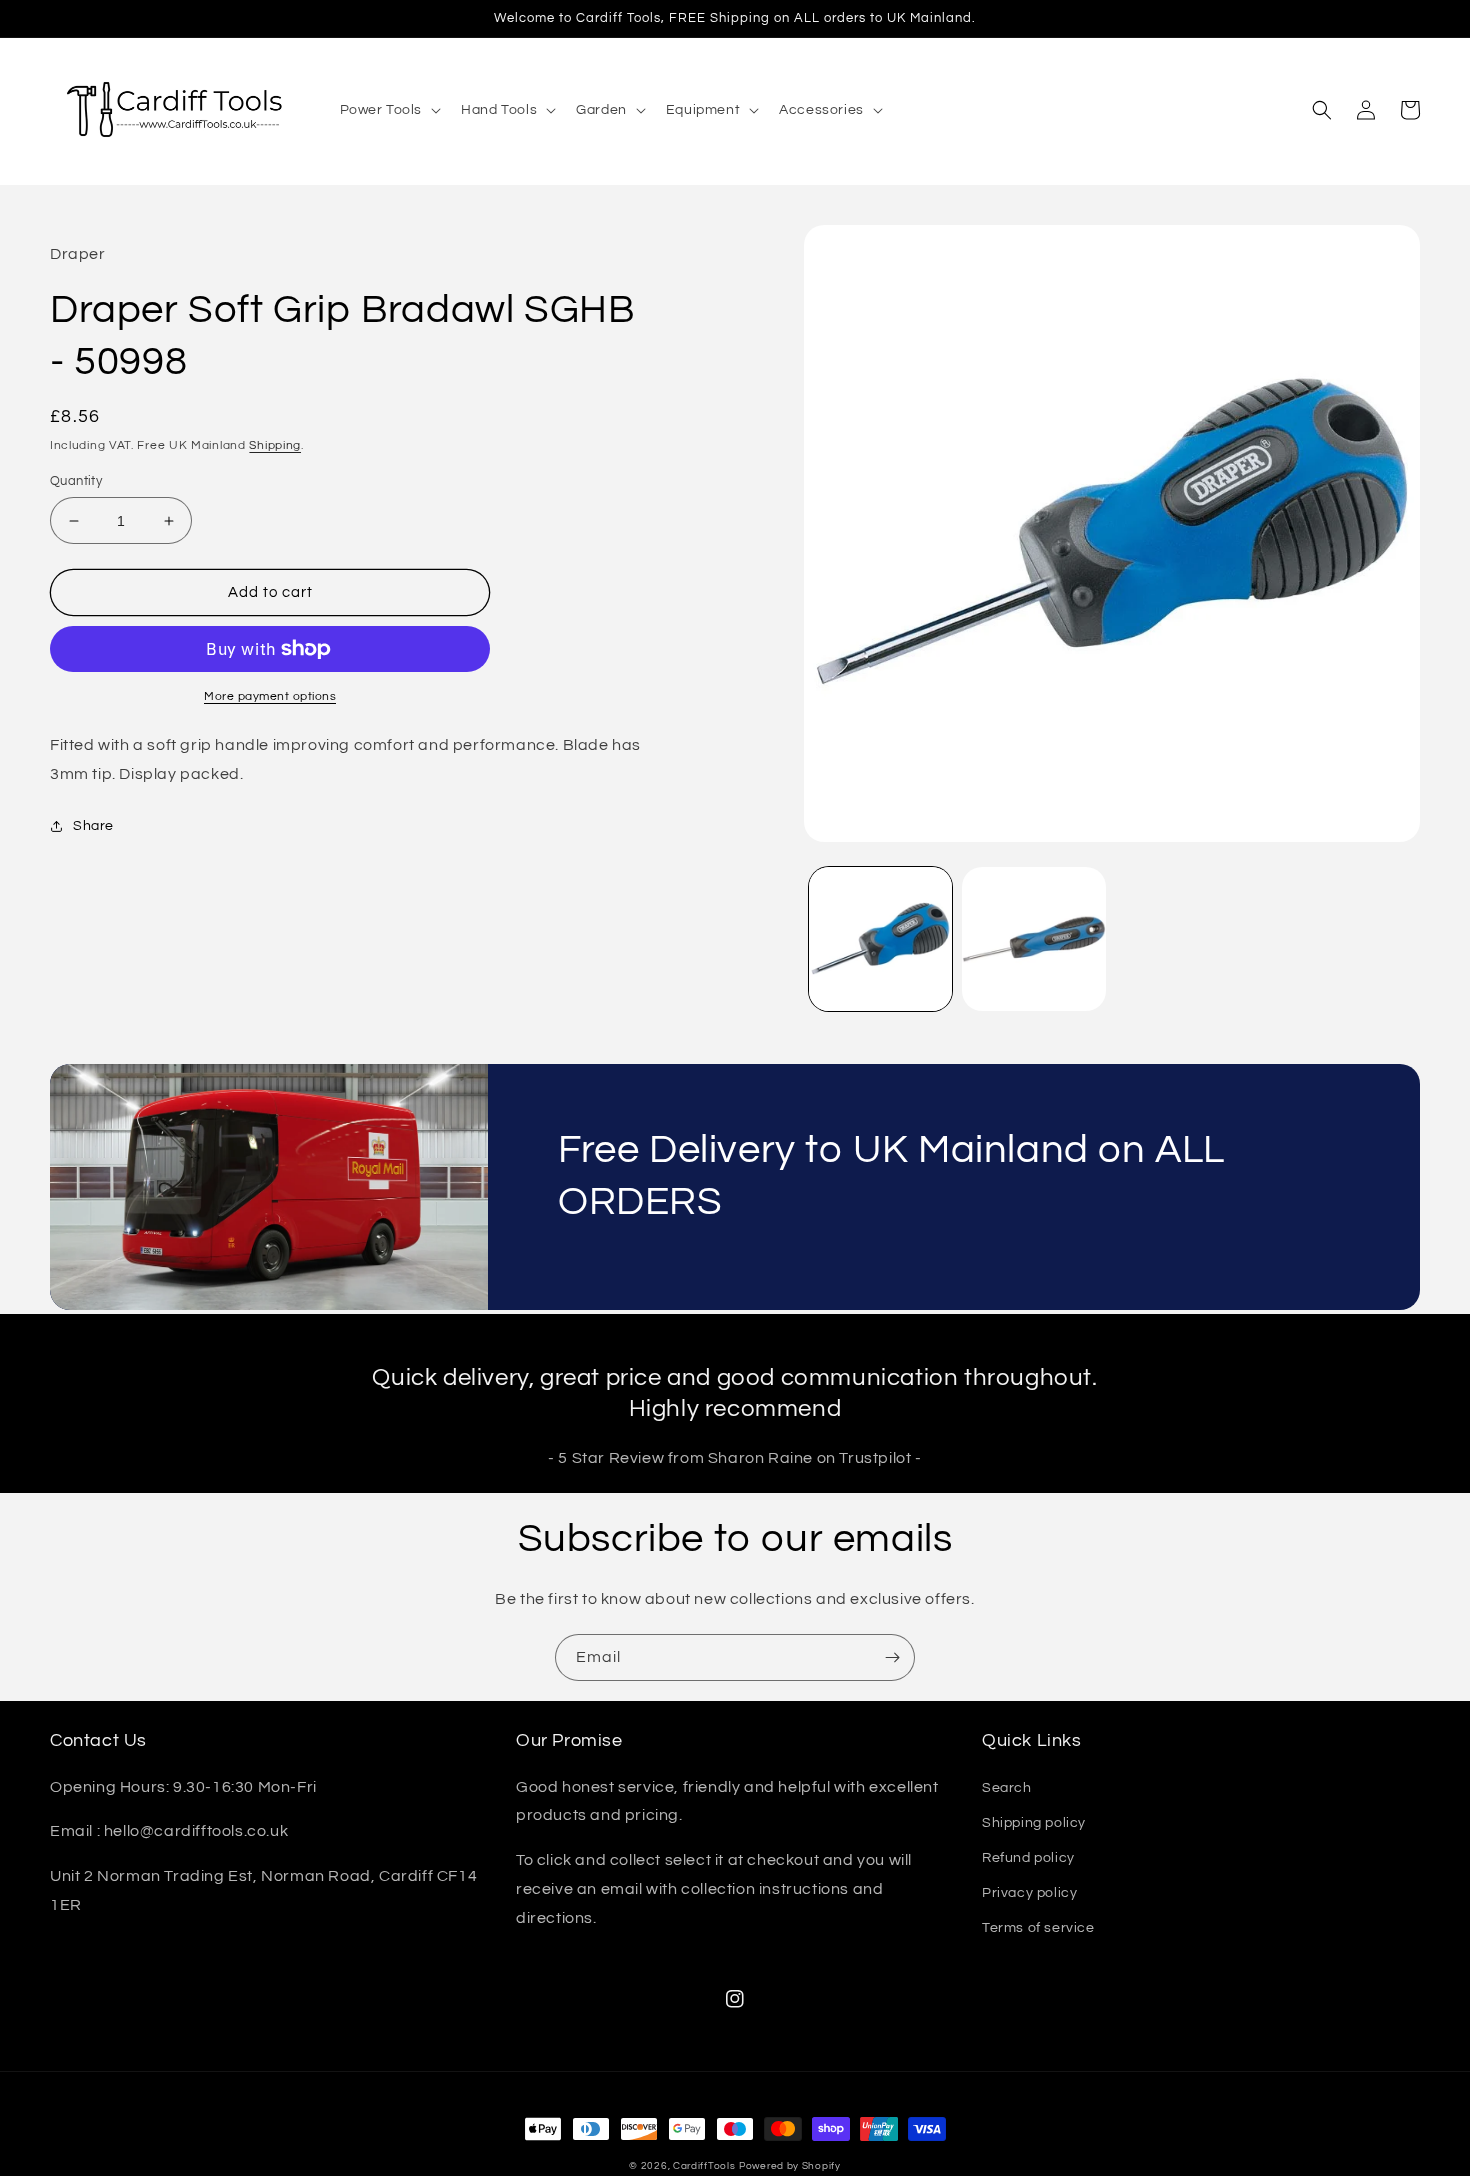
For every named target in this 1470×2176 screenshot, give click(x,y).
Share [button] (93, 826)
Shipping (275, 445)
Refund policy (1028, 1858)
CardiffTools (704, 2166)
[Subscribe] (892, 1657)
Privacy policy (1029, 1893)
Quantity (76, 481)
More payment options (270, 696)
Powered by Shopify (790, 2166)
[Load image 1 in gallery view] (881, 939)
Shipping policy (1034, 1823)
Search (1007, 1788)
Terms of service (1038, 1928)
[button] (389, 110)
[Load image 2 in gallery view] (1034, 939)
